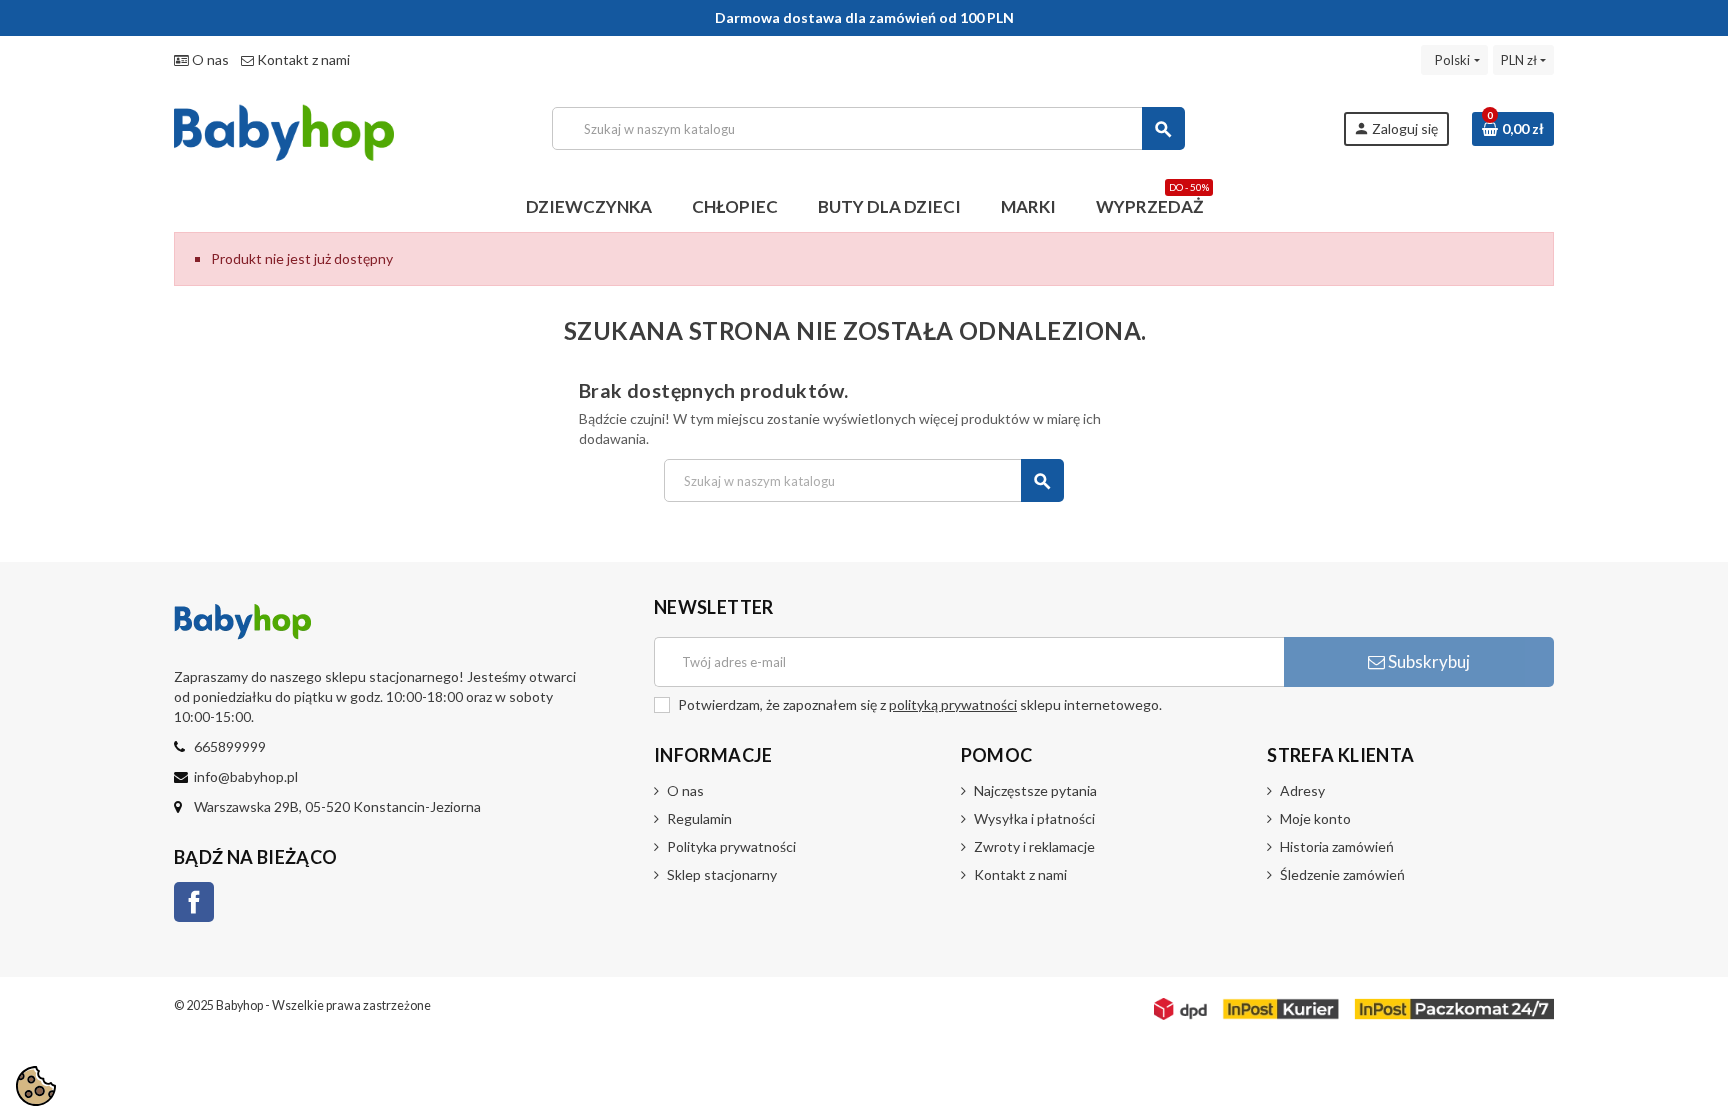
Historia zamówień (1337, 846)
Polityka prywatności (731, 846)
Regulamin (699, 818)
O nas (209, 59)
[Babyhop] (284, 126)
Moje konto (1315, 818)
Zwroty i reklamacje (1034, 846)
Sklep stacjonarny (722, 874)
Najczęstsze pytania (1035, 790)
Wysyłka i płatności (1034, 818)
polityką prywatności (953, 704)
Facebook (194, 902)
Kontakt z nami (302, 59)
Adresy (1302, 790)
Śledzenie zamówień (1342, 874)
